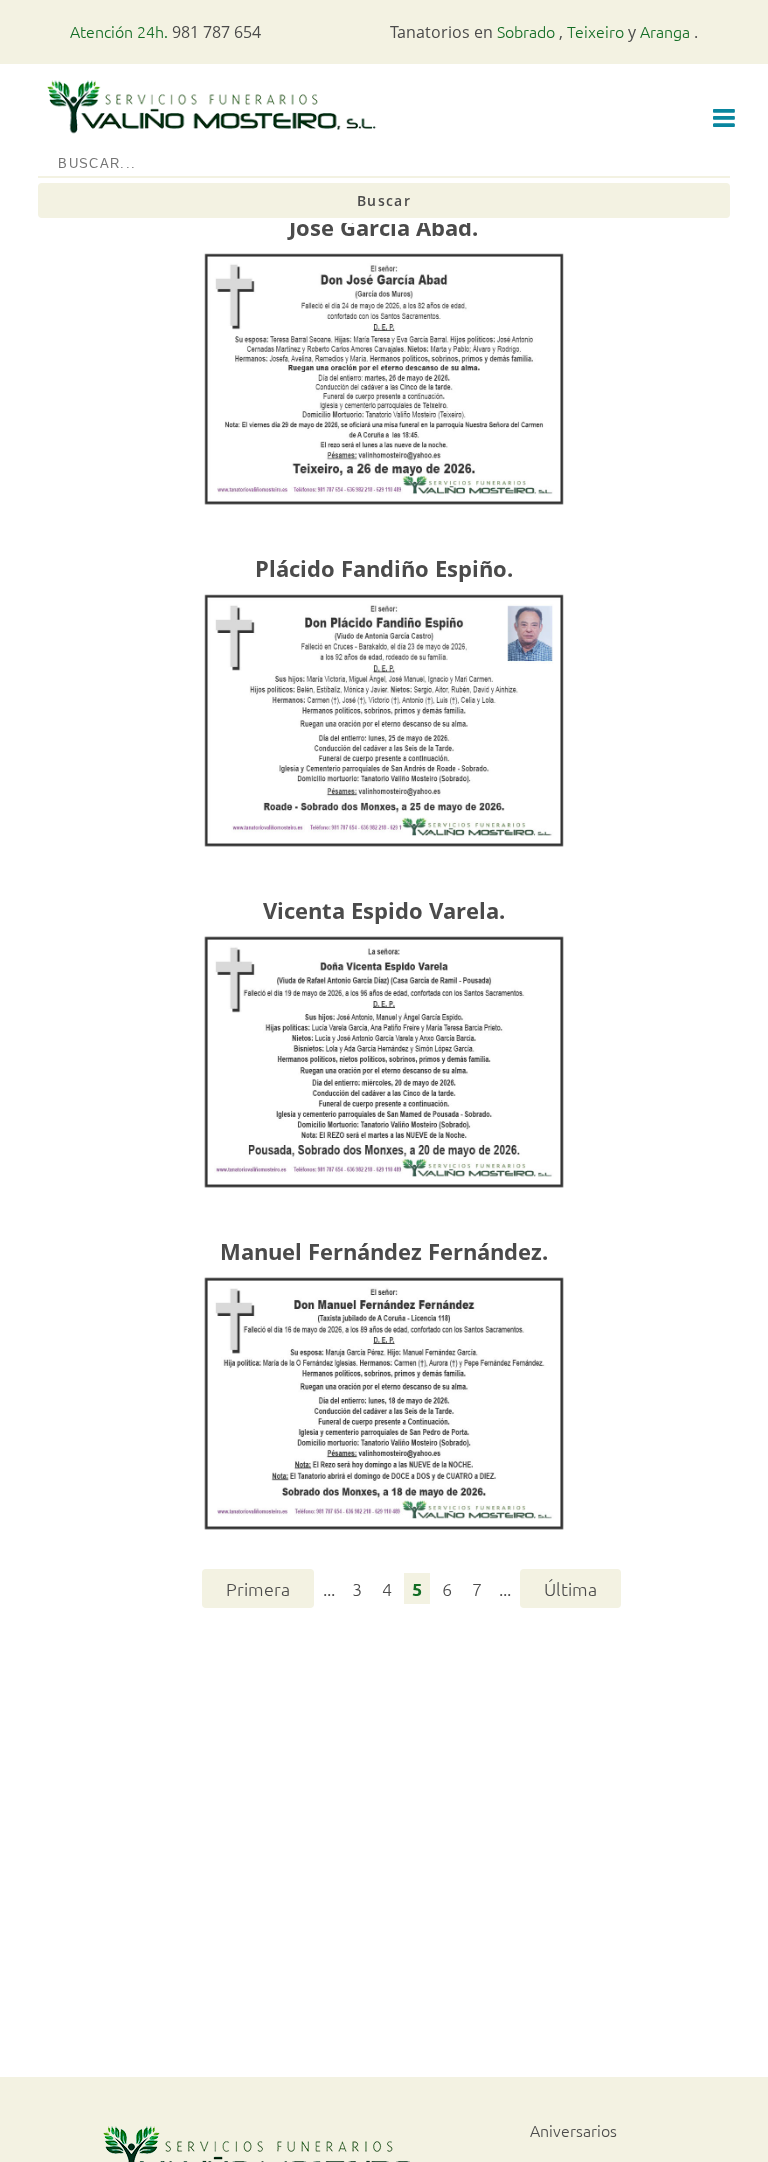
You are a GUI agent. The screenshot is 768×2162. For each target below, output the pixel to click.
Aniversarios (573, 2130)
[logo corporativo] (210, 134)
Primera (258, 1588)
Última (570, 1588)
